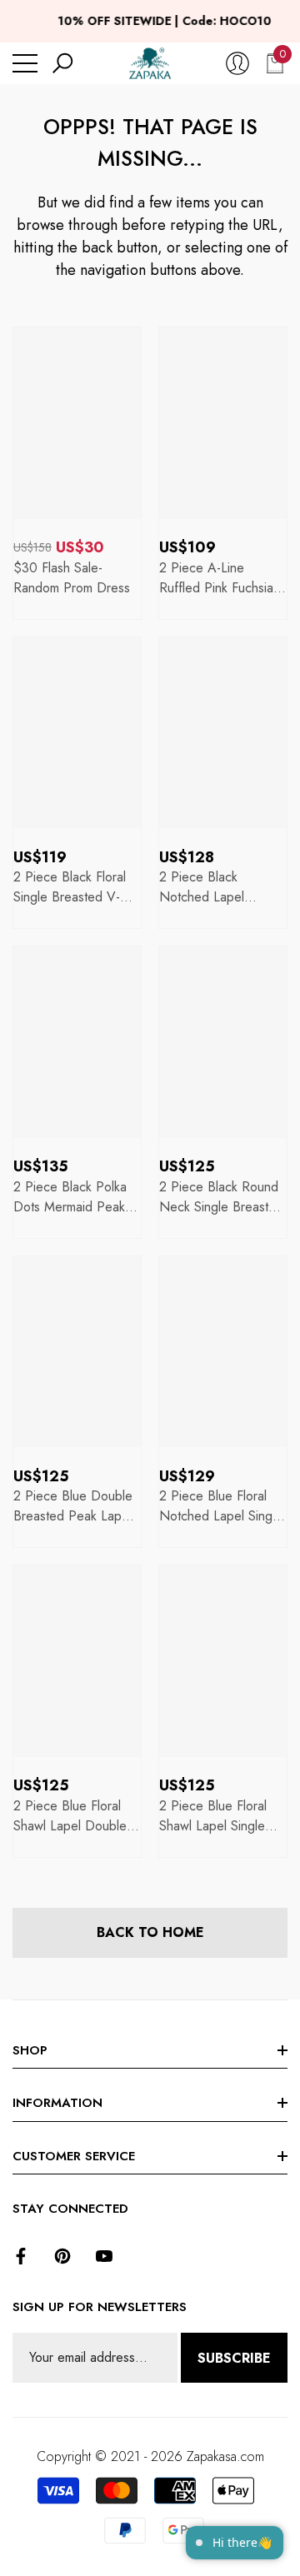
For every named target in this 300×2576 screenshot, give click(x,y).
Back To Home (150, 1932)
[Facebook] (21, 2256)
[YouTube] (104, 2256)
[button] (62, 63)
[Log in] (237, 63)
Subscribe (234, 2358)
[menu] (25, 63)
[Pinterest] (62, 2256)
